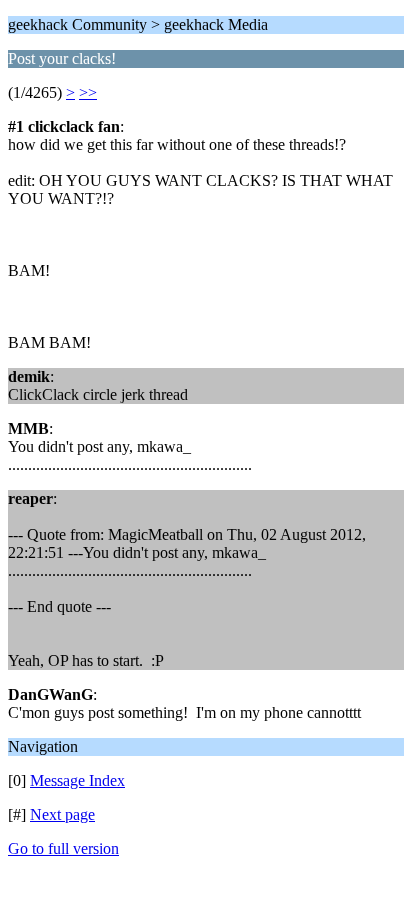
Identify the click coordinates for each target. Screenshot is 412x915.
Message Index (77, 780)
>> (88, 92)
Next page (62, 814)
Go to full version (63, 848)
